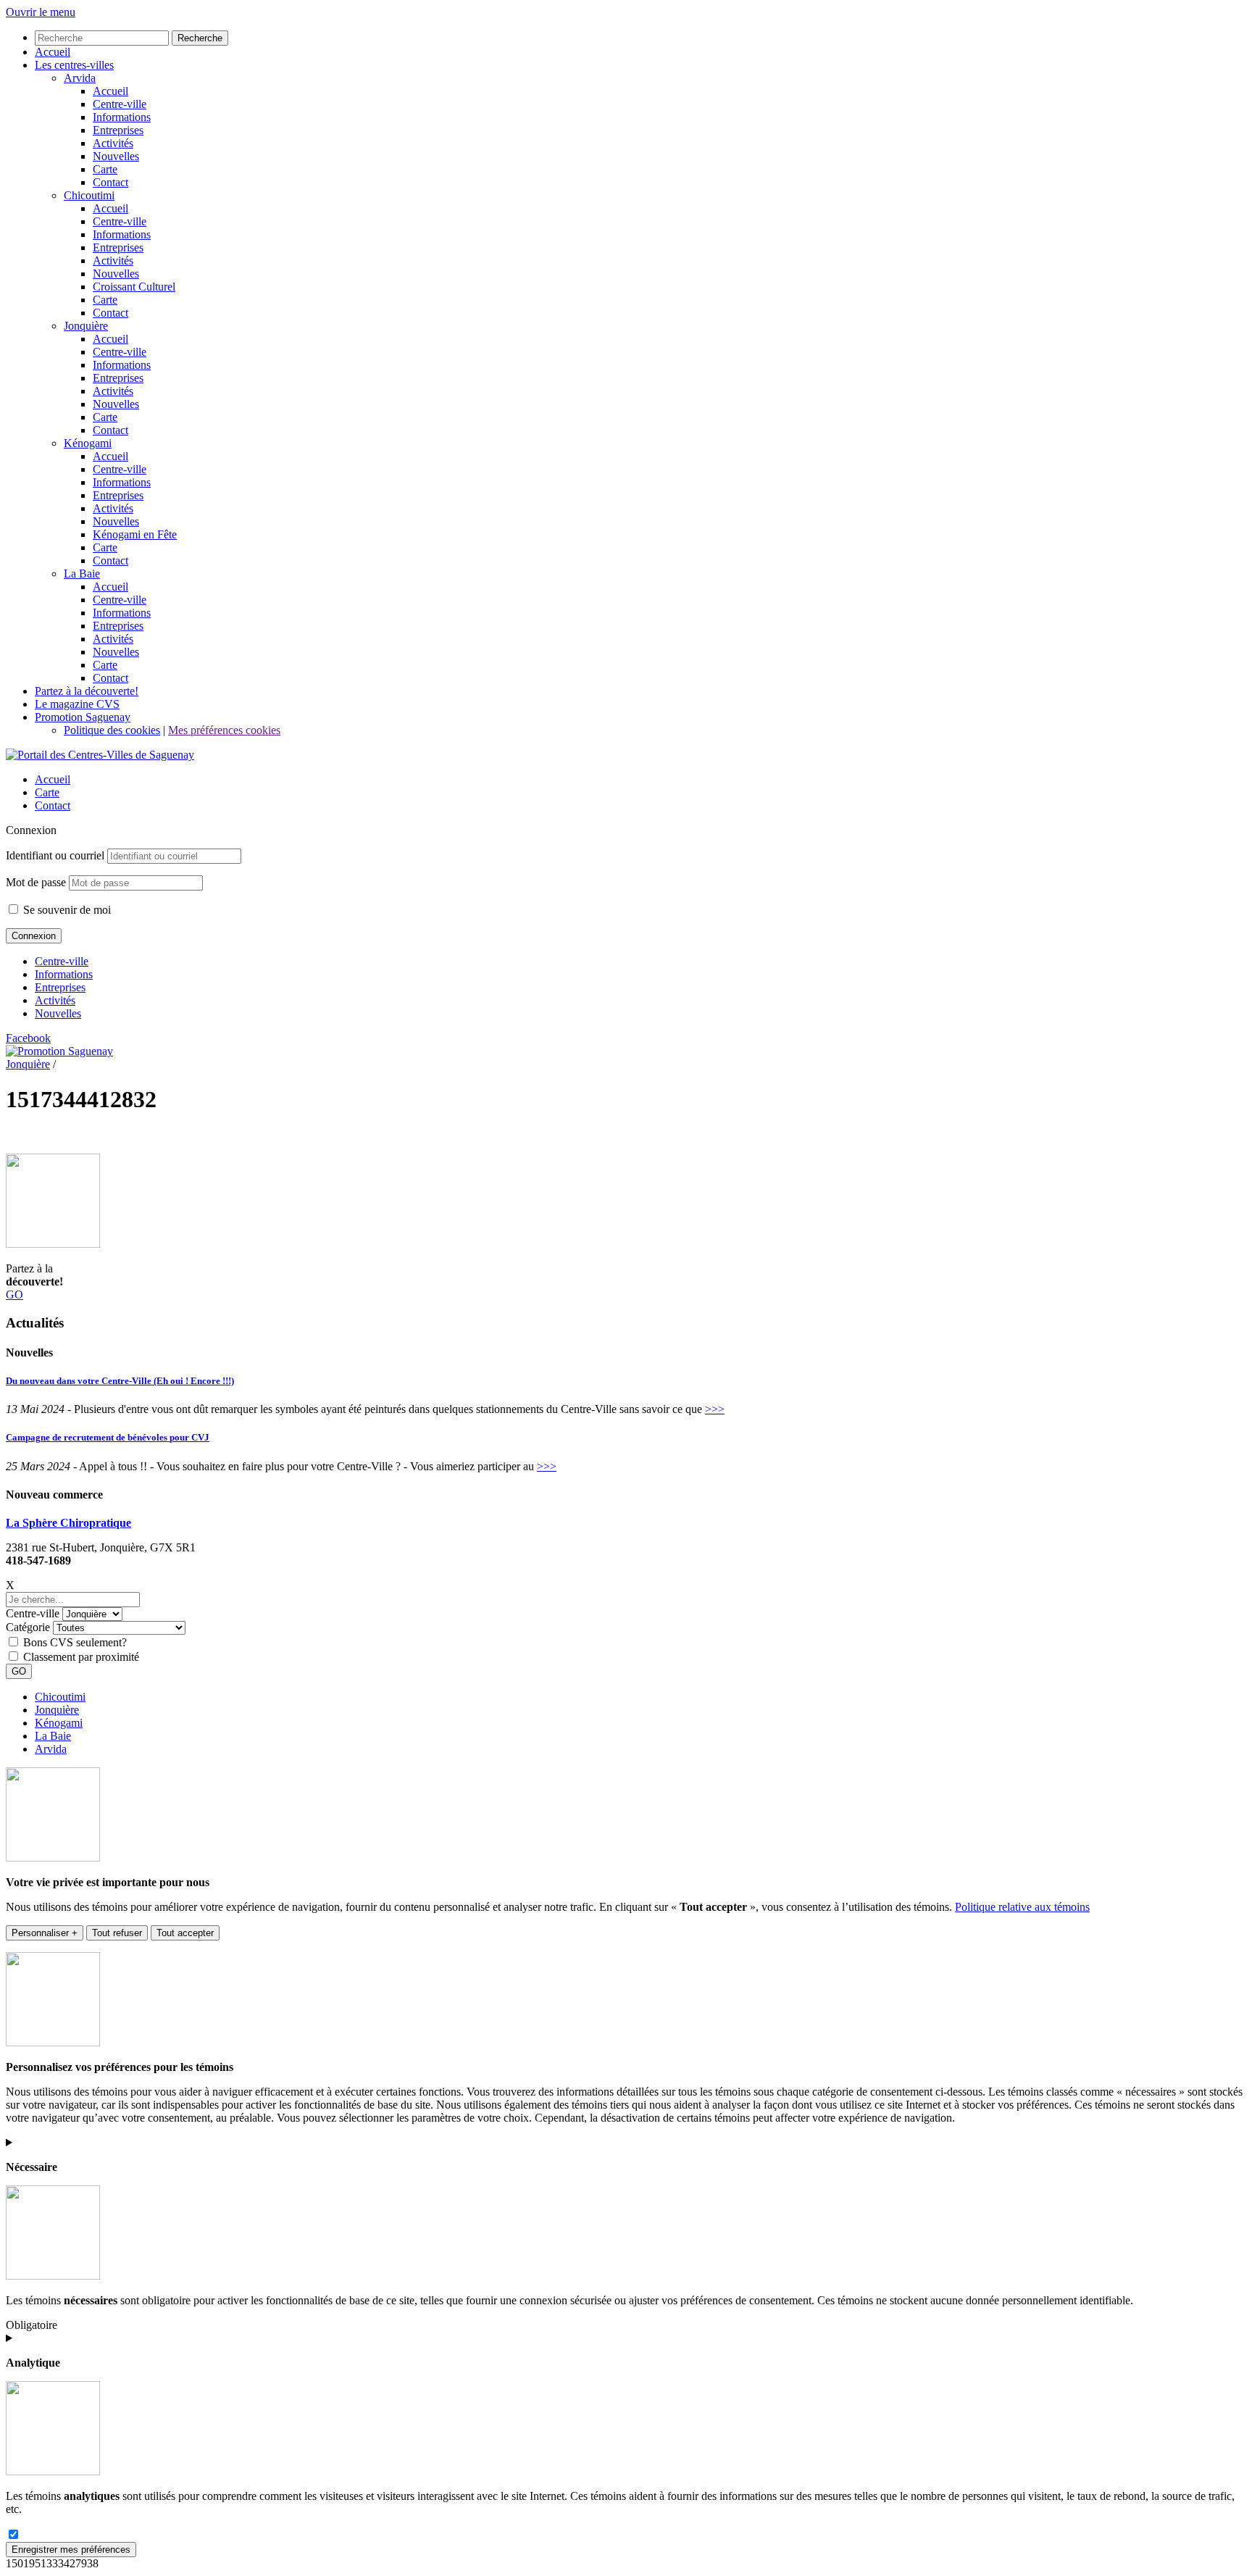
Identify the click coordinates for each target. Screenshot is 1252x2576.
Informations (64, 974)
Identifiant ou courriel (55, 855)
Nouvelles (58, 1013)
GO (14, 1295)
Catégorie (28, 1627)
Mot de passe (36, 882)
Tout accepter (185, 1933)
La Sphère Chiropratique (68, 1523)
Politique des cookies (112, 730)
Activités (55, 1000)
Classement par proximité (81, 1657)
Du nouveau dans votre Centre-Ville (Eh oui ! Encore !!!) (120, 1381)
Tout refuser (117, 1933)
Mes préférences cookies (224, 730)
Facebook (28, 1038)
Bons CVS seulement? (75, 1642)
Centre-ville (62, 961)
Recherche (200, 38)
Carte (47, 792)
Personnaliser (45, 1933)
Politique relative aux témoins (1022, 1907)
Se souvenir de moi (66, 910)
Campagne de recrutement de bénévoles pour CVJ (108, 1437)
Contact (53, 805)
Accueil (53, 779)
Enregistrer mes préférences (71, 2550)
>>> (715, 1409)
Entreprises (60, 987)
